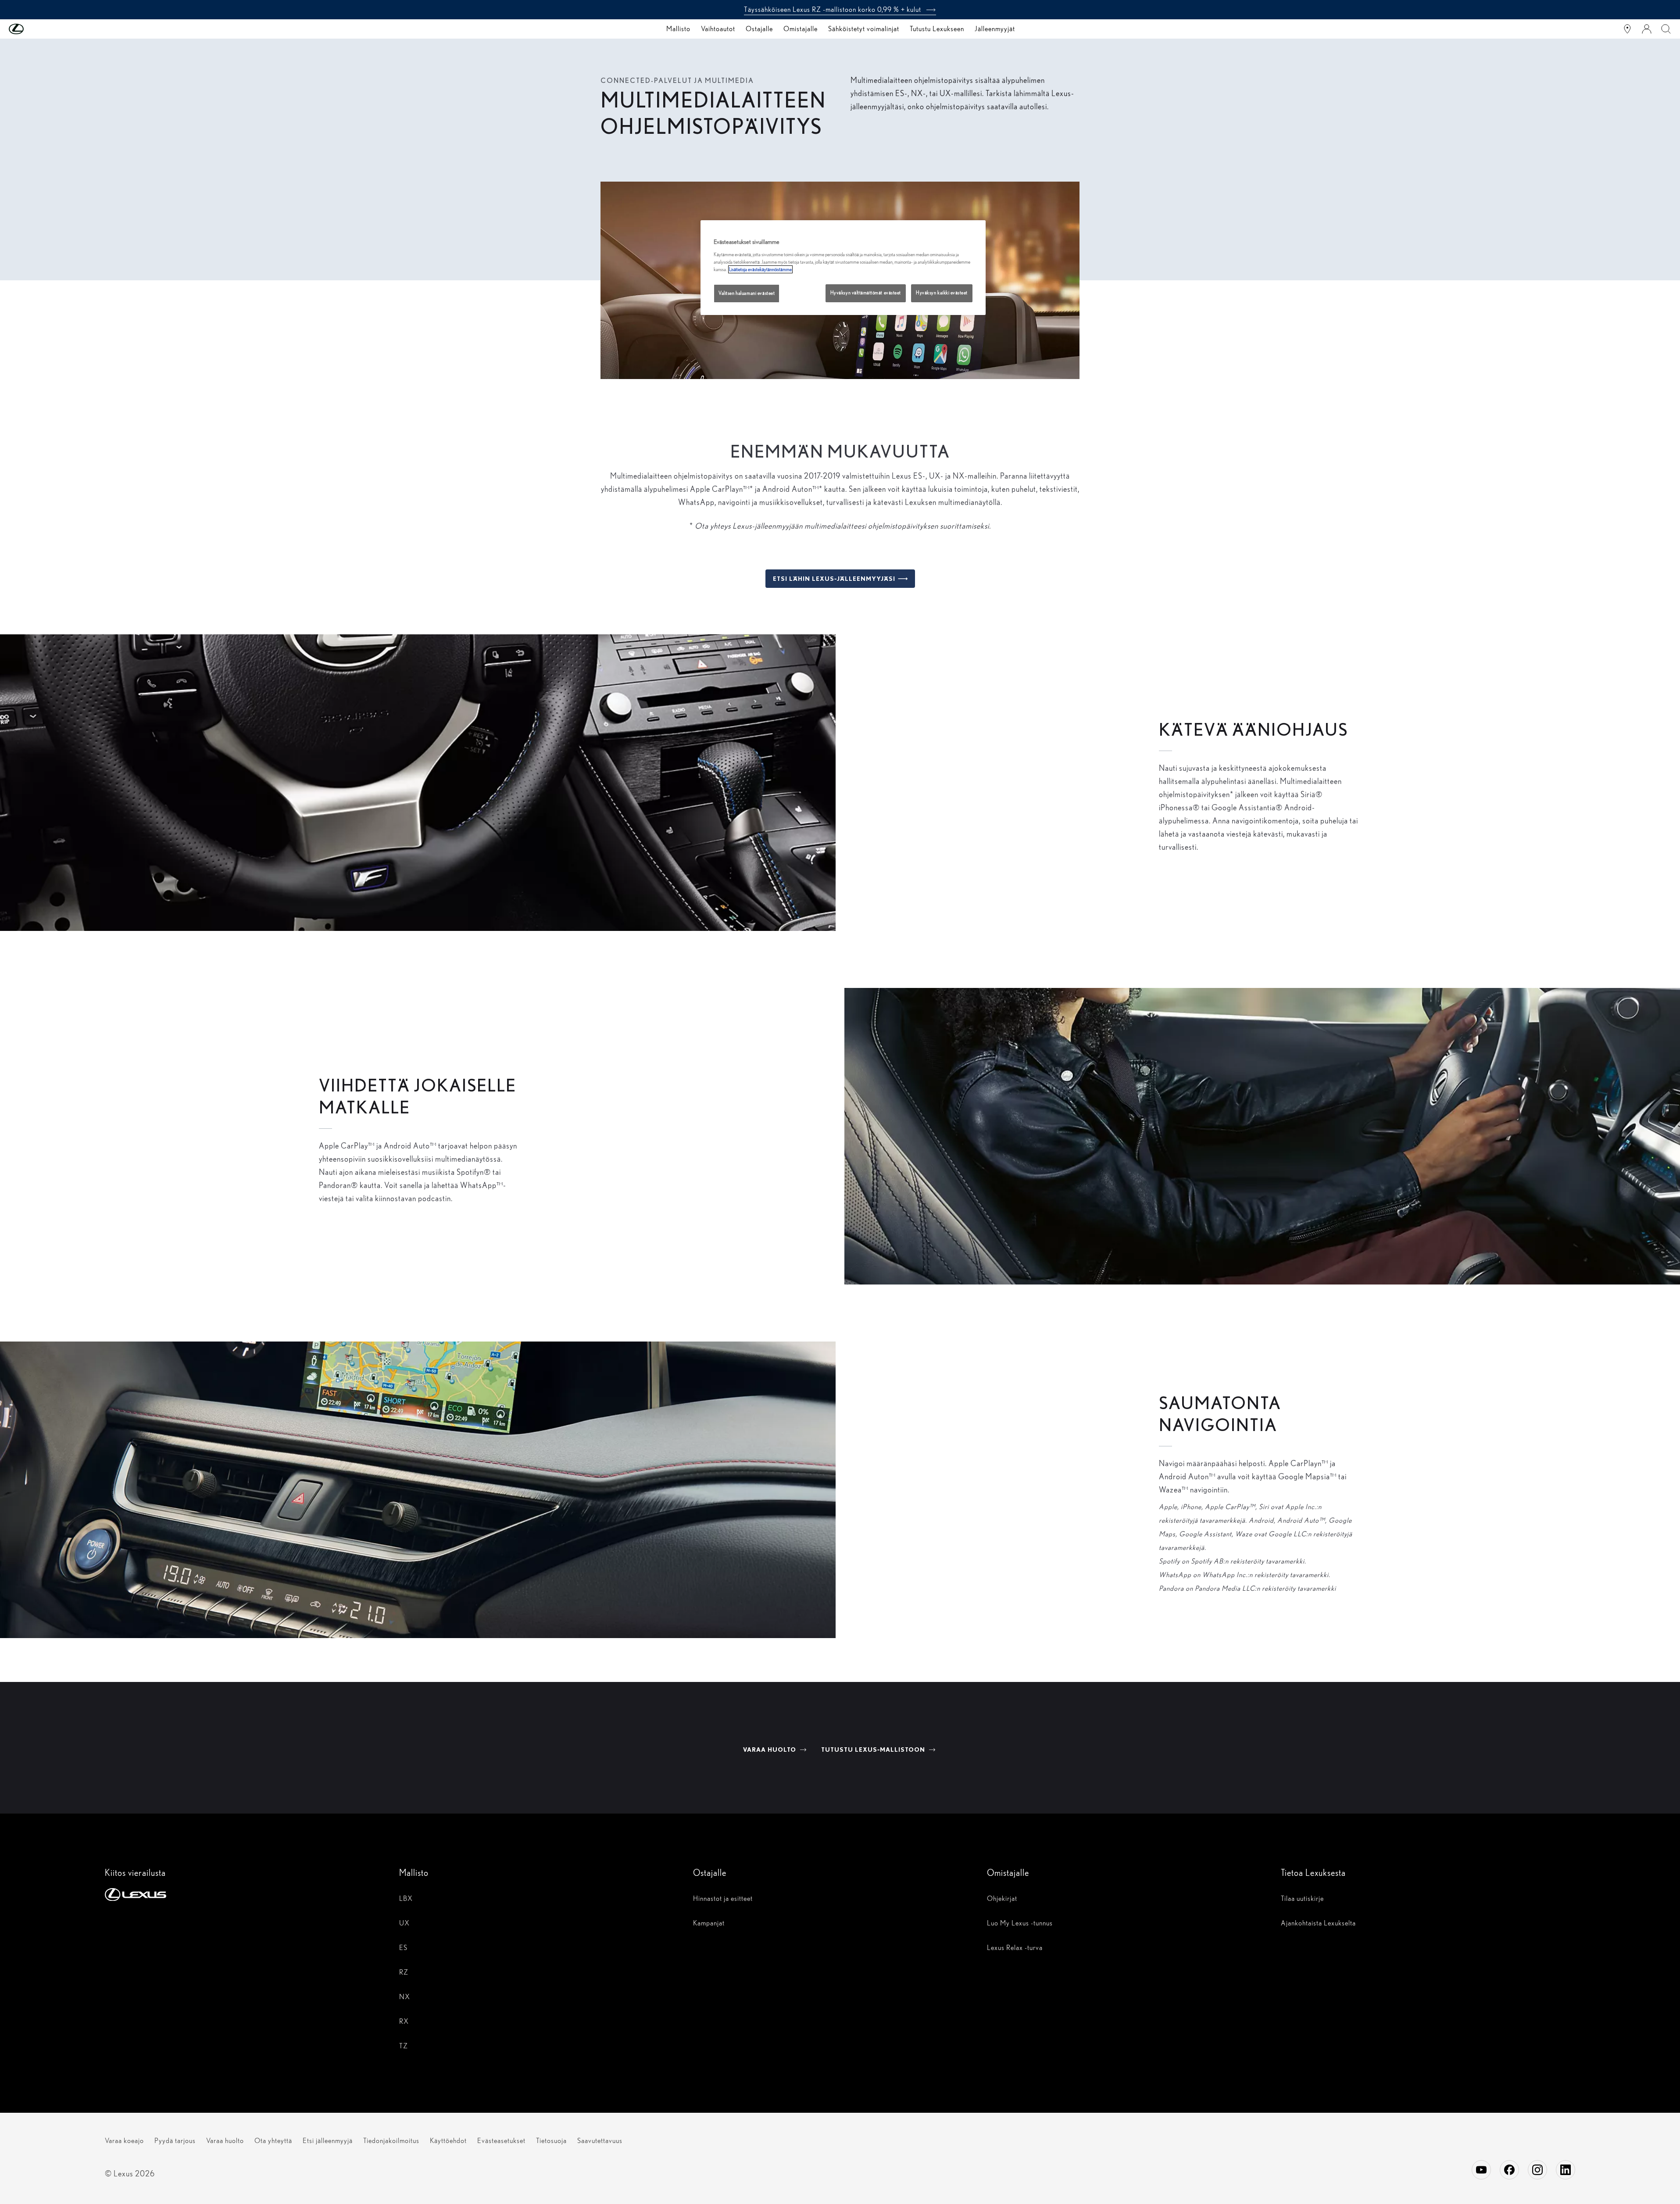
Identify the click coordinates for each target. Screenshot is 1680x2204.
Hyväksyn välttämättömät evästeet (866, 293)
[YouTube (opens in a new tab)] (1481, 2170)
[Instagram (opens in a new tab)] (1537, 2170)
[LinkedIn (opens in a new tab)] (1566, 2170)
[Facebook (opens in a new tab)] (1509, 2170)
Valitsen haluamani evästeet (747, 293)
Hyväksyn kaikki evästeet (942, 293)
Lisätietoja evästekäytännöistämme (760, 269)
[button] (34, 29)
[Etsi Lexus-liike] (1627, 29)
